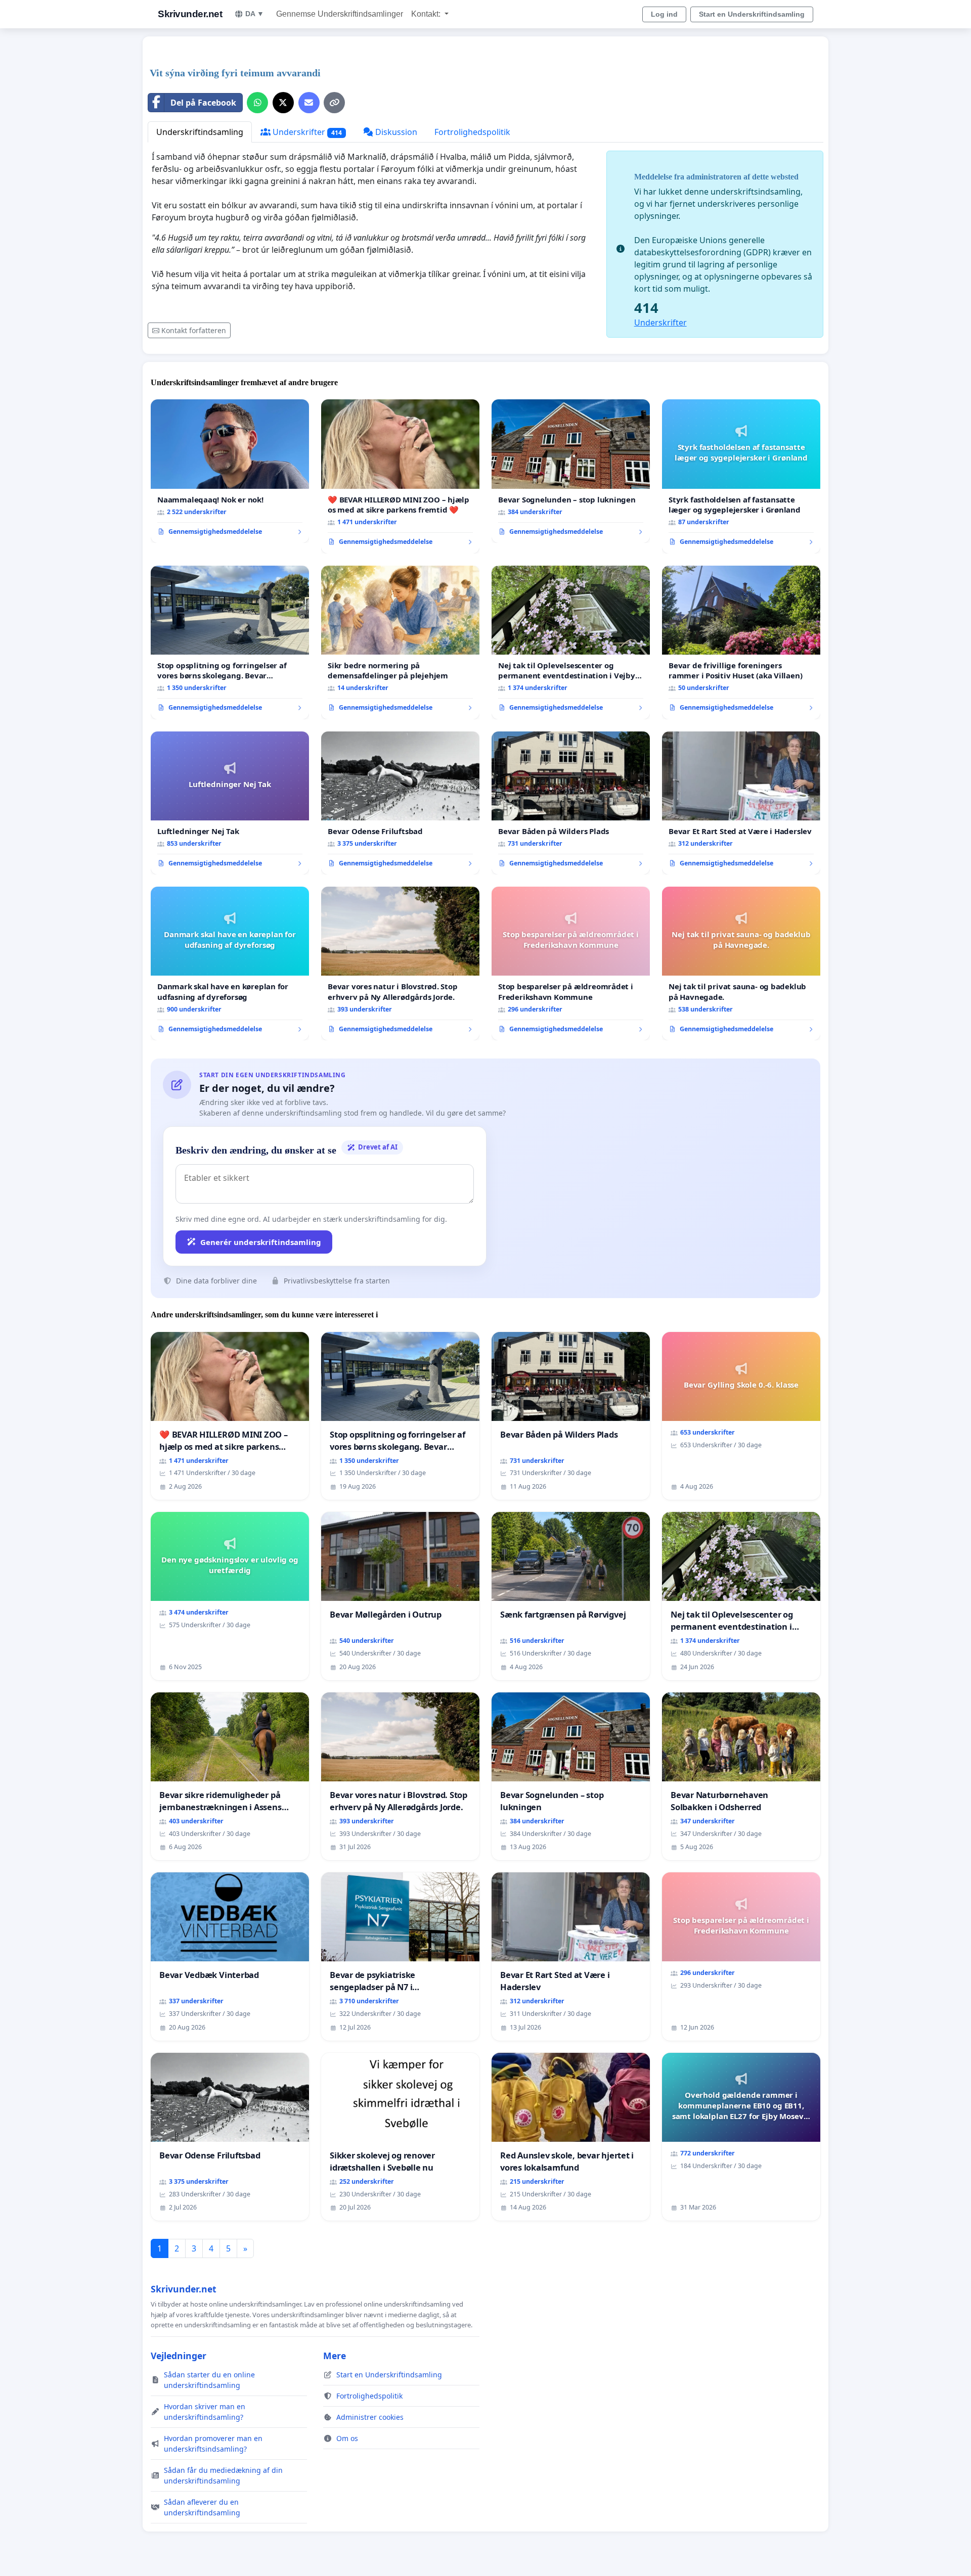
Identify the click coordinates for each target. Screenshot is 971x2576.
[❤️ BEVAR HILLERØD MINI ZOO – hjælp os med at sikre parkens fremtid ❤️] (400, 476)
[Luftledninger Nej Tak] (230, 803)
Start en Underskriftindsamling (752, 14)
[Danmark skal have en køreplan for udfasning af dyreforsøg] (230, 963)
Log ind (664, 14)
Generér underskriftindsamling (261, 1242)
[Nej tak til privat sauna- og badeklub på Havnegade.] (741, 963)
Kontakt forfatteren (194, 330)
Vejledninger (179, 2356)
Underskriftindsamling (200, 132)
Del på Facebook (203, 103)
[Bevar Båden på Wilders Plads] (571, 803)
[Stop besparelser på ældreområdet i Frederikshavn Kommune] (571, 963)
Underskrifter (306, 132)
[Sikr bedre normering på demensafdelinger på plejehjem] (400, 642)
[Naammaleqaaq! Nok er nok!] (230, 471)
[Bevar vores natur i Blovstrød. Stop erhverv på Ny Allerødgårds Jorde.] (400, 963)
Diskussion (395, 132)
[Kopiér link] (334, 103)
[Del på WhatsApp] (257, 103)
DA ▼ (255, 14)
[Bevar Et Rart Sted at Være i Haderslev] (741, 803)
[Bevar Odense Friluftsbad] (400, 803)
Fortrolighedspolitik (472, 132)
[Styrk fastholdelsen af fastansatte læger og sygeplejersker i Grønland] (741, 476)
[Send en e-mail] (309, 103)
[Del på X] (283, 103)
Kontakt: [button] (427, 14)
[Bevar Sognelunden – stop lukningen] (571, 471)
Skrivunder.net (190, 14)
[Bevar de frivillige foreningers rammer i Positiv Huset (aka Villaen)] (741, 642)
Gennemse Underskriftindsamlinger (340, 14)
